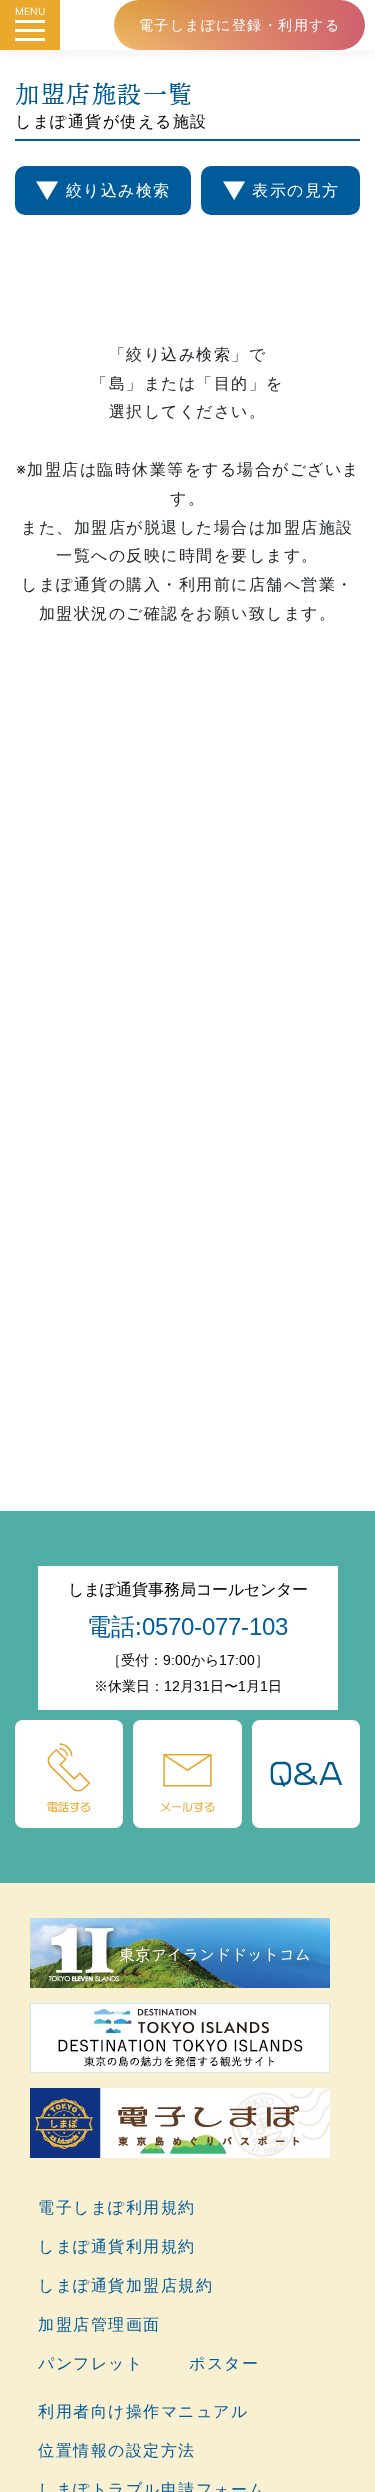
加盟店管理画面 (99, 2324)
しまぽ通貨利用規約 (117, 2246)
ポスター (224, 2363)
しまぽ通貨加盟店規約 (125, 2285)
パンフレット (90, 2363)
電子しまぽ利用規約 (117, 2207)
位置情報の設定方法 (117, 2450)
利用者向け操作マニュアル (143, 2411)
